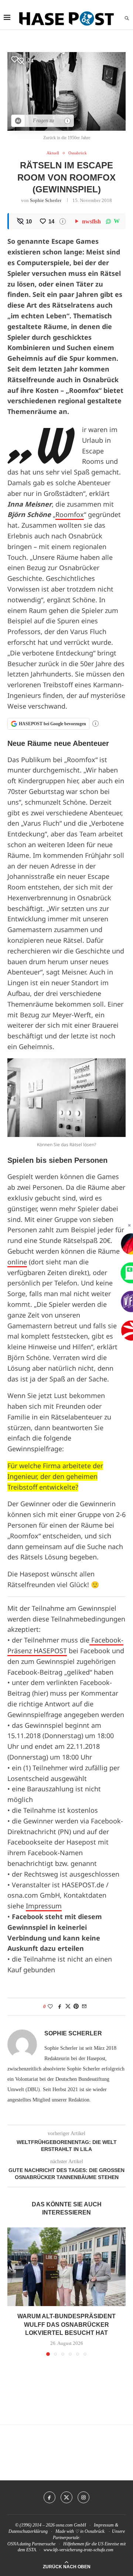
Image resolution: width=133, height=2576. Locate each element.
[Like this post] (50, 2007)
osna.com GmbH (71, 2525)
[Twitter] (66, 2497)
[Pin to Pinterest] (76, 2007)
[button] (14, 2291)
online (17, 1262)
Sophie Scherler (46, 200)
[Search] (127, 18)
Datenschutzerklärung (28, 2531)
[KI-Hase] (18, 121)
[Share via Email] (84, 2007)
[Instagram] (83, 2497)
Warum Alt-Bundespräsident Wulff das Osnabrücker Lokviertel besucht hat (66, 2325)
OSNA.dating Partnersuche (31, 2544)
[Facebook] (50, 2497)
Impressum (44, 1906)
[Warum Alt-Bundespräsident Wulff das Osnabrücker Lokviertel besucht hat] (66, 2267)
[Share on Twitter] (68, 2007)
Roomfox (70, 514)
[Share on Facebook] (60, 2007)
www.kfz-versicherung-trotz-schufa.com (79, 2550)
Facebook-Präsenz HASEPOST (65, 1645)
